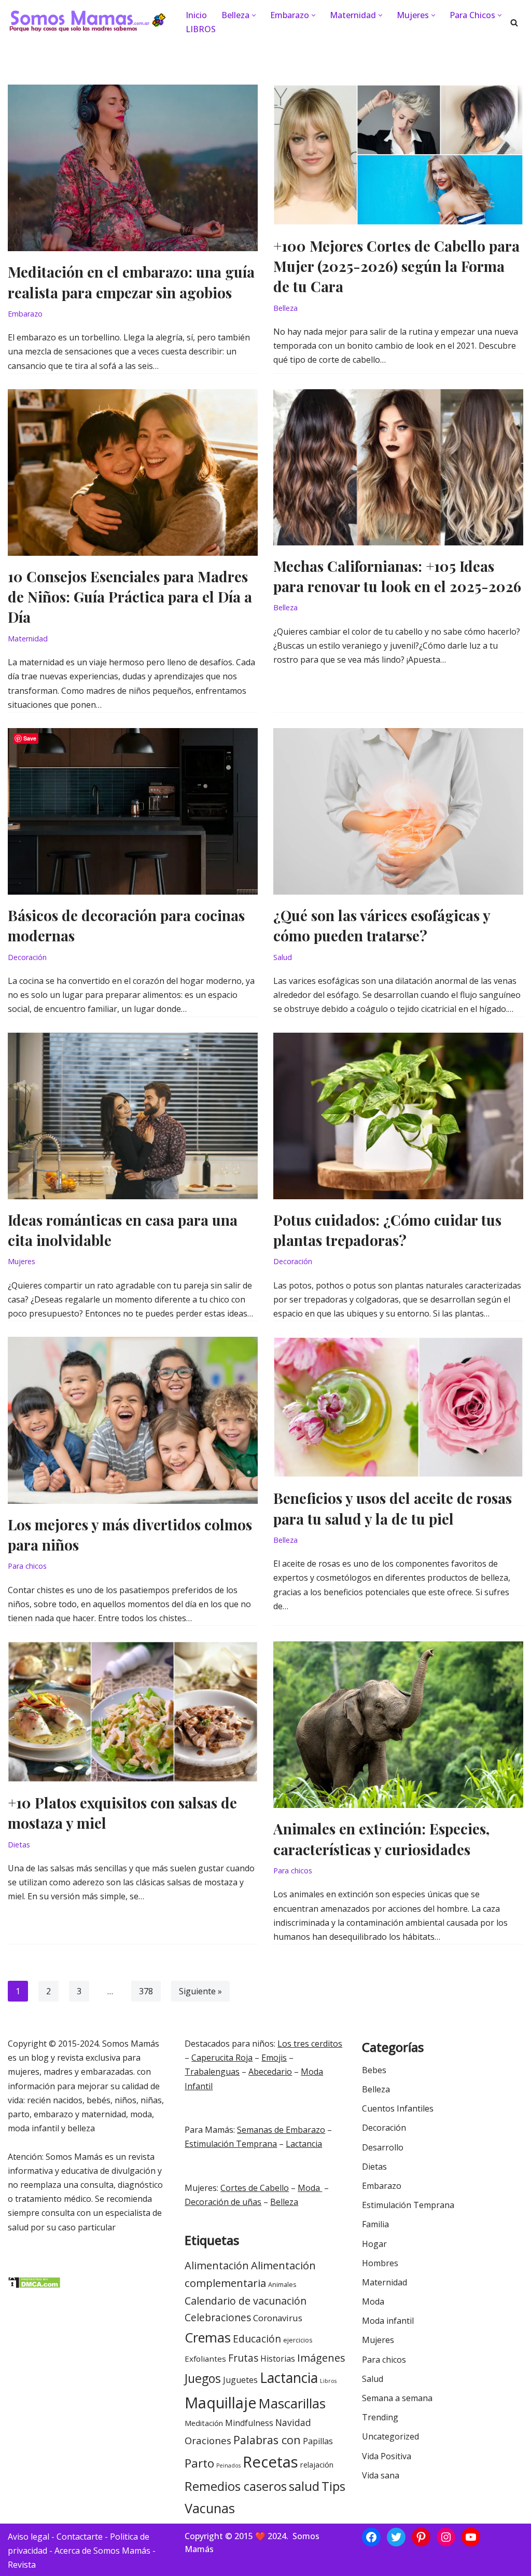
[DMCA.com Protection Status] (34, 2285)
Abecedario (270, 2072)
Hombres (380, 2263)
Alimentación (217, 2265)
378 (146, 1991)
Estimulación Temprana (231, 2144)
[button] (254, 15)
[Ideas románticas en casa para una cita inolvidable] (133, 1116)
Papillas (318, 2441)
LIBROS (201, 29)
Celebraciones (218, 2318)
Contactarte (80, 2537)
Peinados (228, 2465)
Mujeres (22, 1261)
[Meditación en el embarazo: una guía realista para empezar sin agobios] (133, 168)
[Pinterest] (421, 2537)
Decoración (27, 957)
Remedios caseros (236, 2486)
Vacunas (210, 2508)
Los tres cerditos (310, 2044)
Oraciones (208, 2440)
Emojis (274, 2058)
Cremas (208, 2337)
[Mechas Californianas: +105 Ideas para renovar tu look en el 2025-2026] (398, 467)
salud (304, 2486)
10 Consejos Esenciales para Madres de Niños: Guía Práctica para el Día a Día (130, 597)
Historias (278, 2359)
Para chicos (27, 1566)
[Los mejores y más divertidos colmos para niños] (133, 1420)
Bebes (374, 2070)
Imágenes (321, 2358)
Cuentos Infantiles (398, 2108)
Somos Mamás (131, 2044)
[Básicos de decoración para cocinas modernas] (133, 811)
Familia (375, 2224)
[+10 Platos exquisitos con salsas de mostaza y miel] (133, 1712)
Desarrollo (383, 2147)
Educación (257, 2339)
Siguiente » (200, 1991)
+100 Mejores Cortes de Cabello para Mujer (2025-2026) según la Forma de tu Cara (396, 266)
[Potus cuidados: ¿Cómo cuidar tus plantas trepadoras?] (398, 1116)
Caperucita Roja (222, 2058)
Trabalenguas (212, 2072)
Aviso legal (29, 2537)
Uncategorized (390, 2436)
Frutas (243, 2358)
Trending (380, 2417)
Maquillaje (221, 2402)
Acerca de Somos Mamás (103, 2551)
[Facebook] (371, 2537)
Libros (328, 2381)
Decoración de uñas (223, 2202)
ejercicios (298, 2340)
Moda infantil (388, 2321)
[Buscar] (514, 23)
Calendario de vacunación (246, 2301)
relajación (317, 2465)
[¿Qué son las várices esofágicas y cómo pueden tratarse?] (398, 811)
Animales (282, 2285)
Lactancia (304, 2144)
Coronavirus (278, 2318)
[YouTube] (471, 2537)
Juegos (203, 2378)
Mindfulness (249, 2423)
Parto (199, 2463)
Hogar (374, 2244)
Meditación (204, 2423)
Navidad (293, 2422)
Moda (310, 2188)
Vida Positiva (387, 2456)
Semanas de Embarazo (281, 2130)
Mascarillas (292, 2403)
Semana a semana (397, 2398)
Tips (333, 2486)
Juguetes (240, 2380)
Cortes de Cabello (255, 2188)
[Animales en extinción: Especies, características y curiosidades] (398, 1725)
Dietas (19, 1845)
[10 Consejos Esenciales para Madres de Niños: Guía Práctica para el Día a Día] (133, 472)
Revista (22, 2565)
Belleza (285, 308)
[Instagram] (446, 2537)
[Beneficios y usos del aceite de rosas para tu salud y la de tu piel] (398, 1407)
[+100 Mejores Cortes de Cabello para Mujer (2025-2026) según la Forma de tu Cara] (398, 155)
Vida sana (381, 2475)
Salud (283, 957)
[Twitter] (396, 2537)
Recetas (270, 2462)
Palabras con (267, 2440)
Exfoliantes (205, 2359)
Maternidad (28, 639)
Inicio (196, 15)
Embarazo (25, 314)
